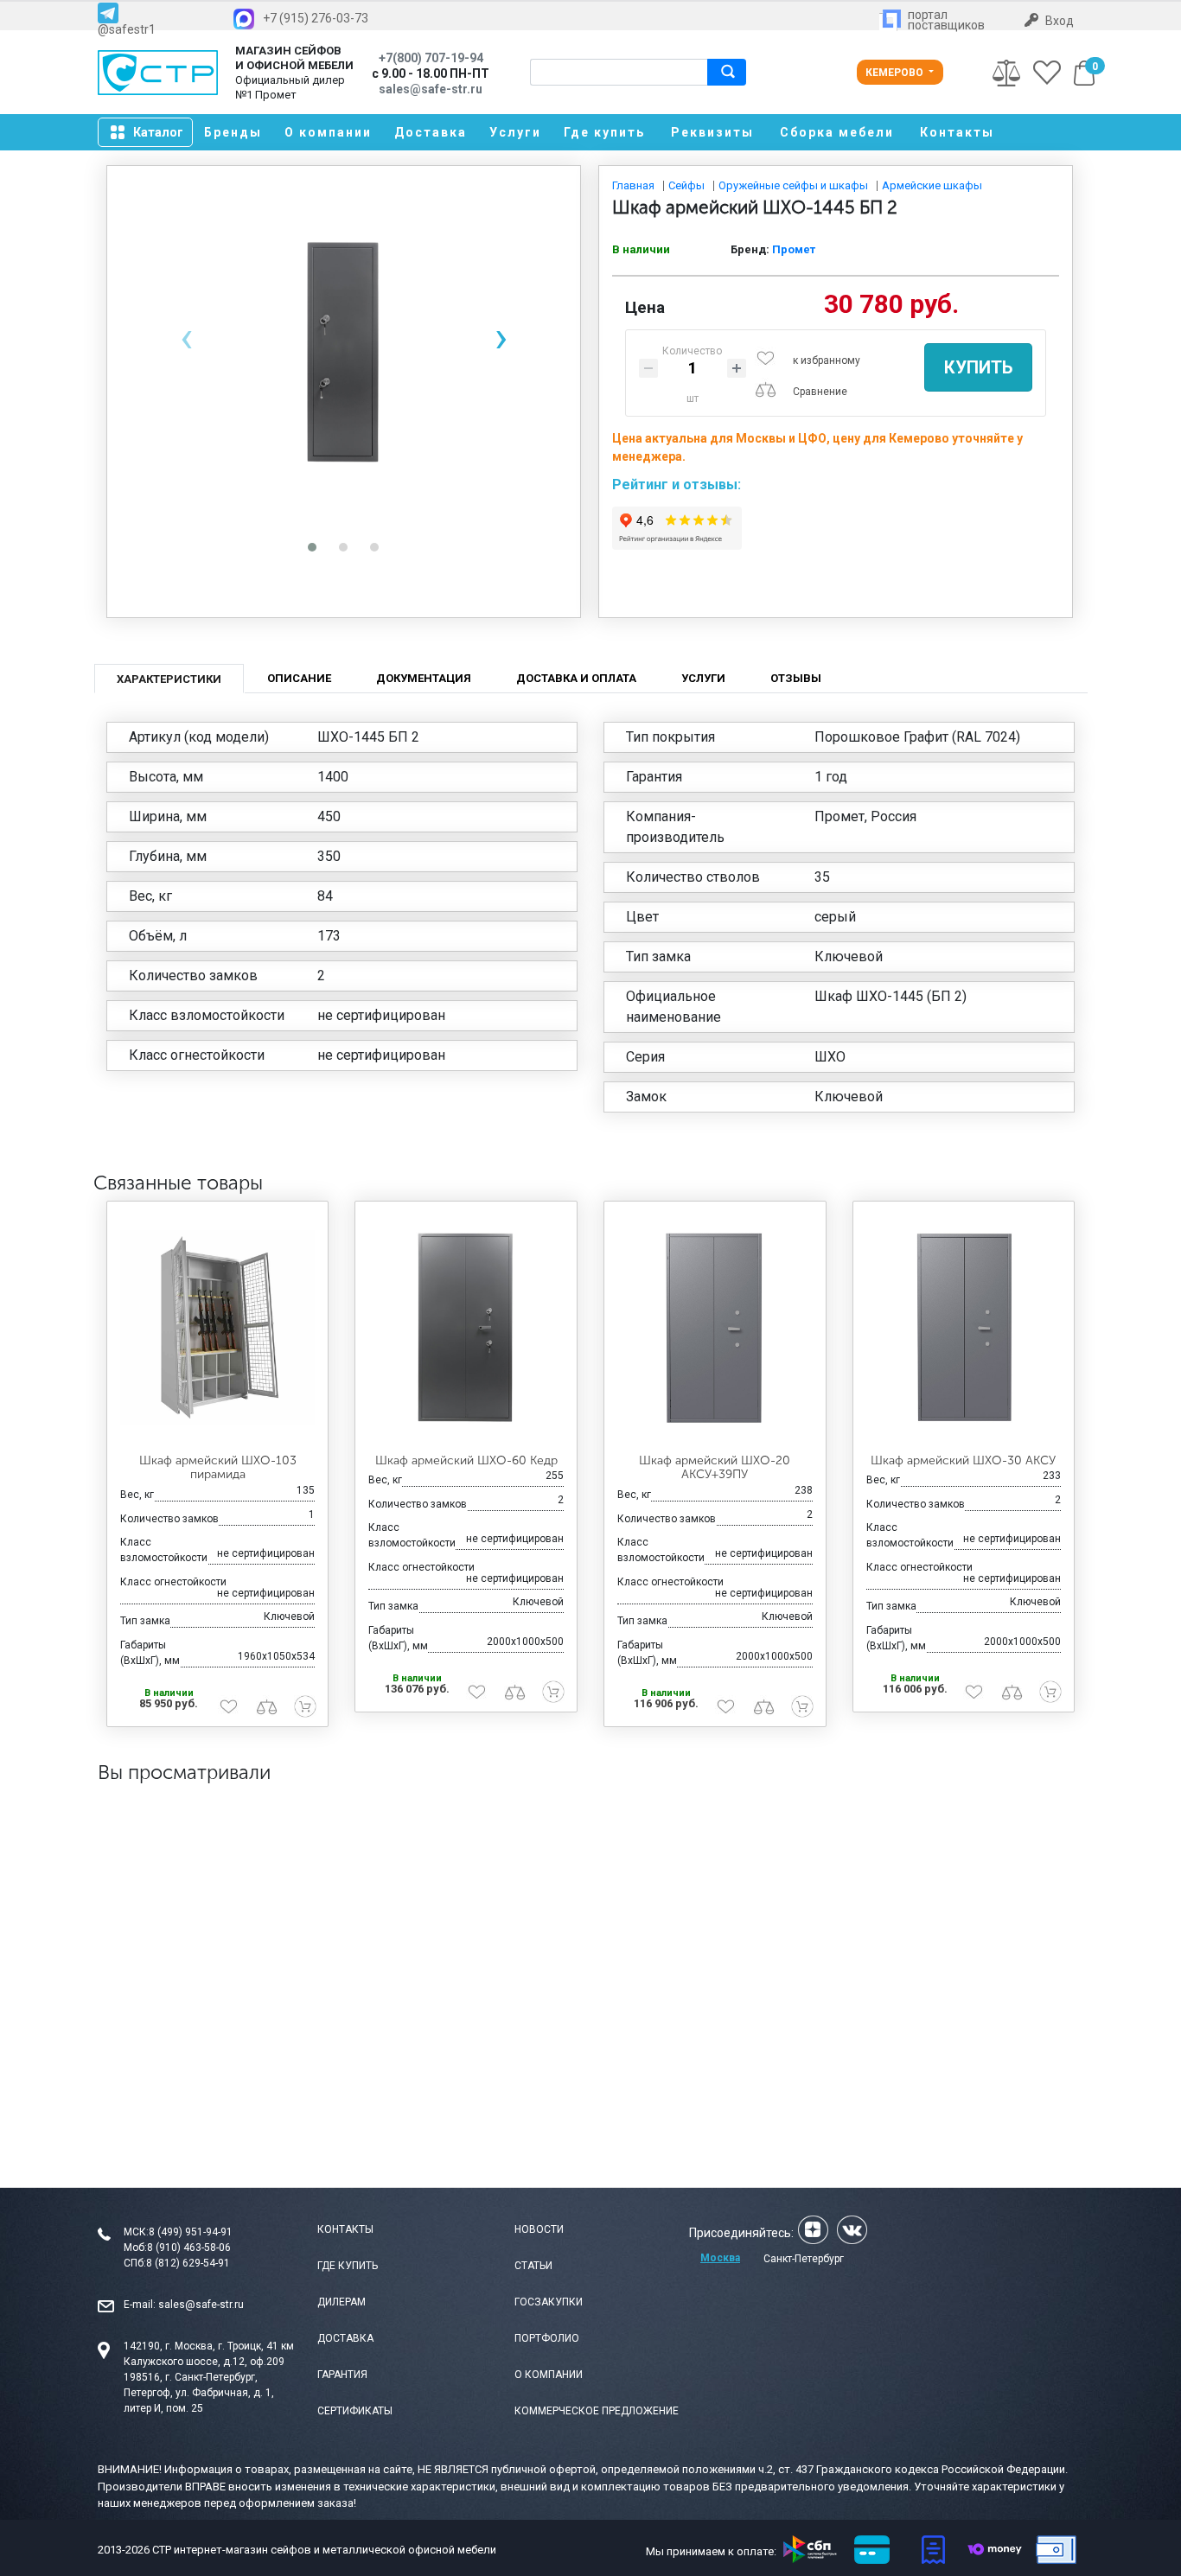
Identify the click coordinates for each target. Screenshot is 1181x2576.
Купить (978, 367)
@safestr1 (127, 29)
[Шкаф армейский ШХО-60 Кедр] (466, 1328)
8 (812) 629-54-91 (188, 2263)
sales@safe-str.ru (201, 2305)
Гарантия (342, 2375)
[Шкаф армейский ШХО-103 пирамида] (218, 1328)
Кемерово (896, 73)
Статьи (533, 2266)
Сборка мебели (837, 132)
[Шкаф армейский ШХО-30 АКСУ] (964, 1328)
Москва (720, 2258)
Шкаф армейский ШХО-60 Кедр (466, 1460)
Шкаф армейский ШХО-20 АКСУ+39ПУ (715, 1468)
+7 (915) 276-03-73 (316, 18)
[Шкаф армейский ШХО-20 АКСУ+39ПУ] (715, 1328)
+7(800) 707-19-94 (431, 58)
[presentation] (186, 338)
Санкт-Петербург (804, 2259)
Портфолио (547, 2338)
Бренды (233, 132)
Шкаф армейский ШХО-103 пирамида (218, 1468)
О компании (328, 132)
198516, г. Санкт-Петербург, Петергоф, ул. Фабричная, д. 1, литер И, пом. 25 (199, 2393)
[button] (312, 547)
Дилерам (342, 2302)
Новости (539, 2229)
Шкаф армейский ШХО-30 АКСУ (963, 1460)
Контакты (957, 132)
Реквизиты (712, 132)
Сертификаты (355, 2411)
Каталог (158, 132)
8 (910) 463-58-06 (189, 2248)
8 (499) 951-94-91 (191, 2232)
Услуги (515, 132)
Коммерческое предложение (597, 2411)
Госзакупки (549, 2302)
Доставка (431, 132)
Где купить (604, 132)
